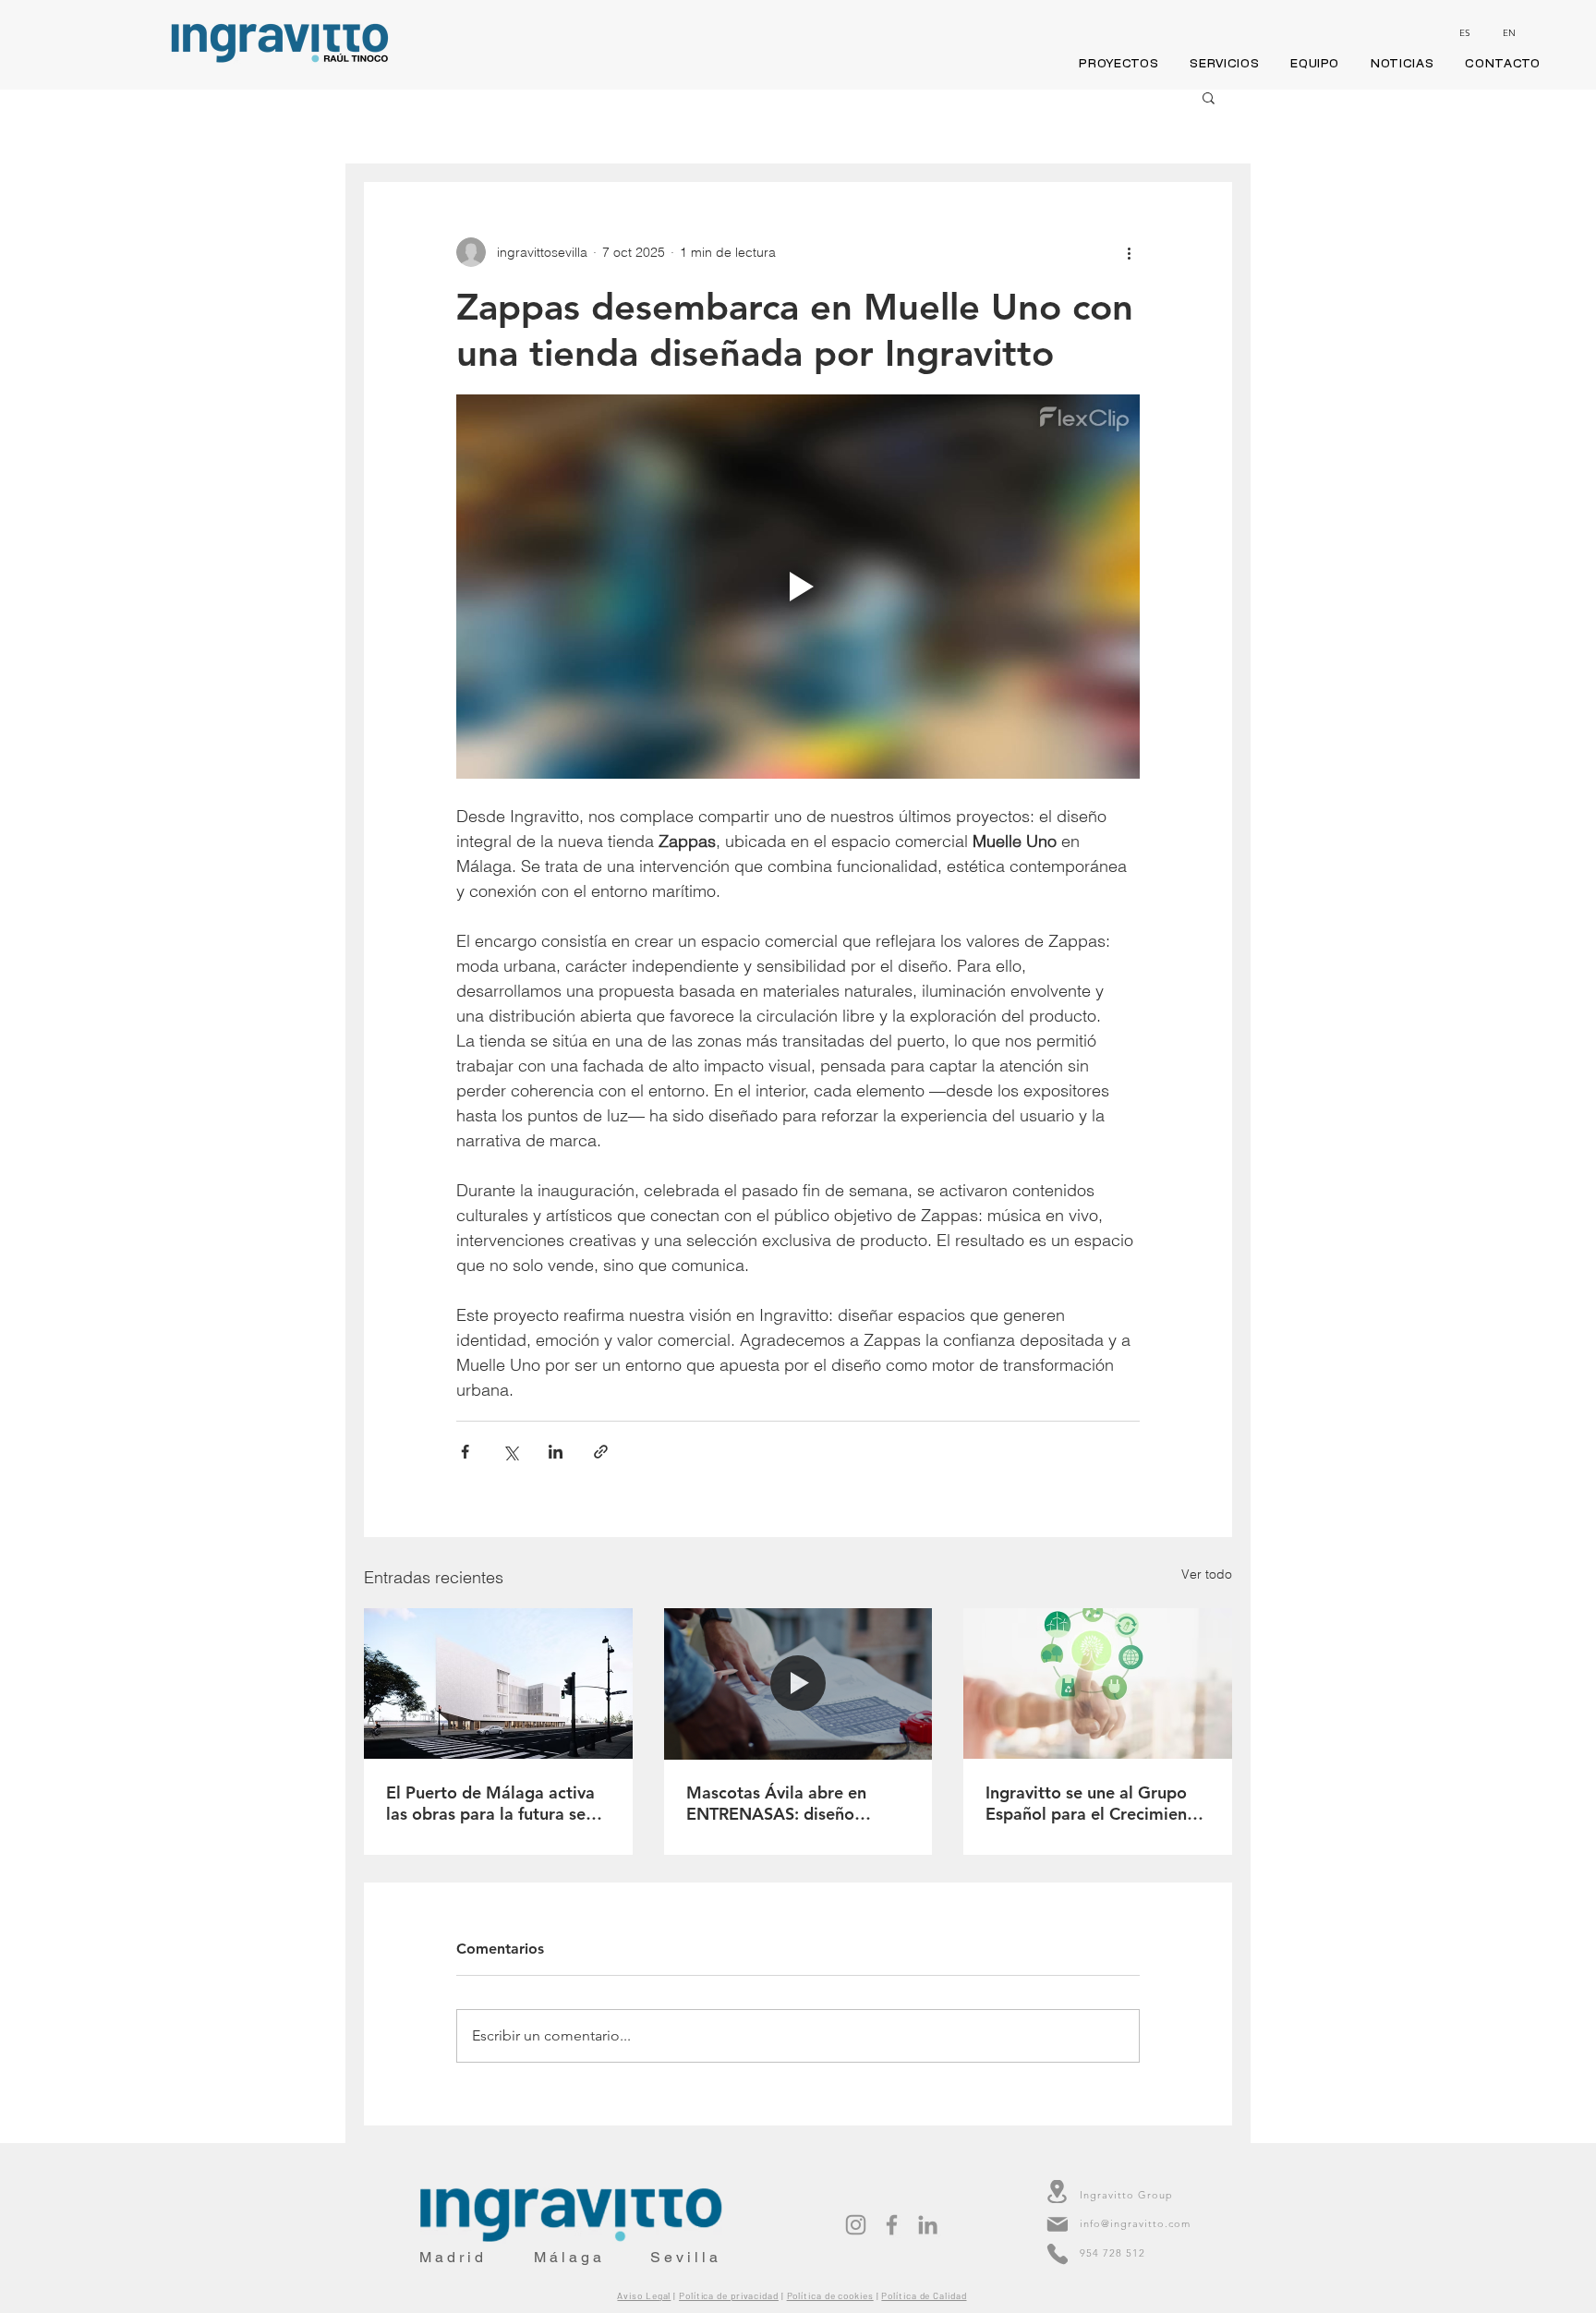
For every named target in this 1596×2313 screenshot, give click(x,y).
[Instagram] (856, 2225)
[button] (1209, 97)
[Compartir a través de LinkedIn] (556, 1452)
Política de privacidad (729, 2295)
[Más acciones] (1129, 252)
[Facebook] (892, 2225)
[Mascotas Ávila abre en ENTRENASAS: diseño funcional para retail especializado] (798, 1684)
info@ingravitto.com (1135, 2223)
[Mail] (1057, 2225)
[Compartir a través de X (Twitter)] (510, 1452)
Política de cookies (830, 2295)
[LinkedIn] (928, 2225)
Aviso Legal (644, 2295)
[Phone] (1057, 2254)
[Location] (1057, 2192)
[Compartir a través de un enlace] (601, 1452)
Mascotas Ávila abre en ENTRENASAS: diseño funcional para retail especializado (776, 1803)
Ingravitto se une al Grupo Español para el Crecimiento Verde (1094, 1803)
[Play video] (798, 587)
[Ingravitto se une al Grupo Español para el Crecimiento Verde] (1098, 1683)
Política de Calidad (924, 2295)
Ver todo (1207, 1574)
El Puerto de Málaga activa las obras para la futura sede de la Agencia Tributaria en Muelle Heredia (496, 1803)
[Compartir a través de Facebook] (465, 1452)
